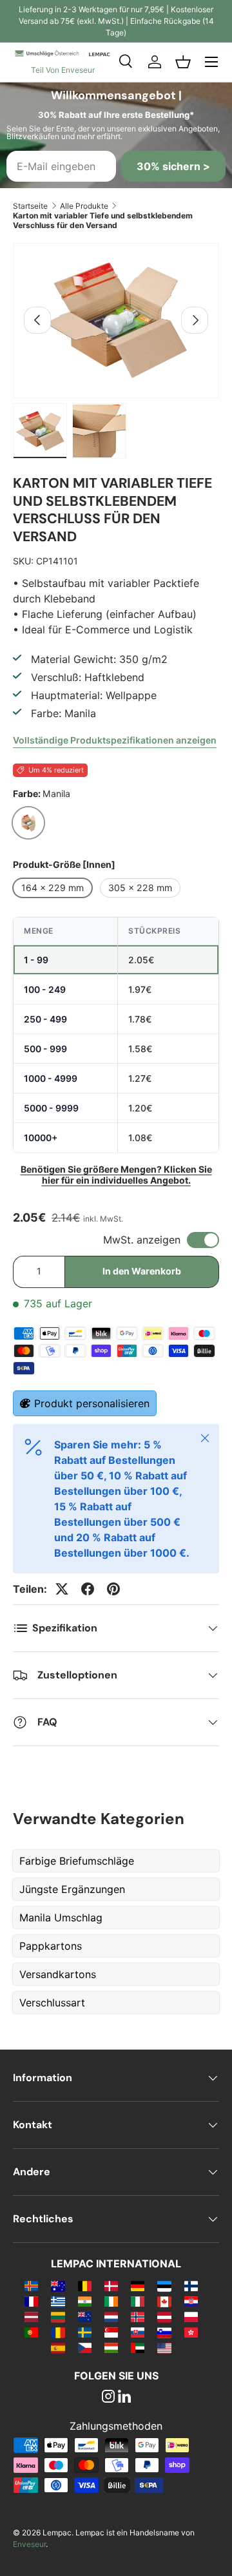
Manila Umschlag (61, 1918)
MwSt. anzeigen (142, 1240)
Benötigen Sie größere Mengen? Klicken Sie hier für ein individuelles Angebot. (116, 1175)
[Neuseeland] (85, 2316)
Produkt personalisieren (92, 1403)
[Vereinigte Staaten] (164, 2347)
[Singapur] (111, 2332)
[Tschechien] (85, 2347)
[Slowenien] (164, 2332)
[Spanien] (58, 2347)
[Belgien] (85, 2285)
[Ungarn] (111, 2347)
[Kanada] (164, 2301)
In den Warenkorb (142, 1271)
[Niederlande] (111, 2316)
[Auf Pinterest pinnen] (113, 1589)
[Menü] (211, 62)
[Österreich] (164, 2316)
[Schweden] (85, 2332)
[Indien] (85, 2301)
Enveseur (29, 2544)
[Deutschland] (138, 2285)
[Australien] (58, 2285)
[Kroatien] (191, 2301)
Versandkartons (58, 1974)
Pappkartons (51, 1946)
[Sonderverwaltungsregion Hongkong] (191, 2332)
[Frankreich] (31, 2301)
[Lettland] (31, 2316)
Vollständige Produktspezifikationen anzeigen (115, 740)
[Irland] (111, 2301)
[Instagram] (108, 2398)
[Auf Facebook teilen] (88, 1589)
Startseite (30, 206)
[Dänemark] (111, 2285)
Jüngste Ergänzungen (72, 1889)
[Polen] (191, 2316)
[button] (183, 62)
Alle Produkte (84, 206)
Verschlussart (52, 2003)
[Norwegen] (138, 2316)
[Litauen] (58, 2316)
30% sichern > (173, 166)
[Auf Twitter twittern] (62, 1589)
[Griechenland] (58, 2301)
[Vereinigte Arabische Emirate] (138, 2347)
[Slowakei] (138, 2332)
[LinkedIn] (124, 2398)
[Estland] (164, 2285)
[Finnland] (191, 2285)
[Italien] (138, 2301)
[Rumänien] (58, 2332)
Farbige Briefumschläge (77, 1861)
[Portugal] (31, 2332)
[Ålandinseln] (31, 2285)
